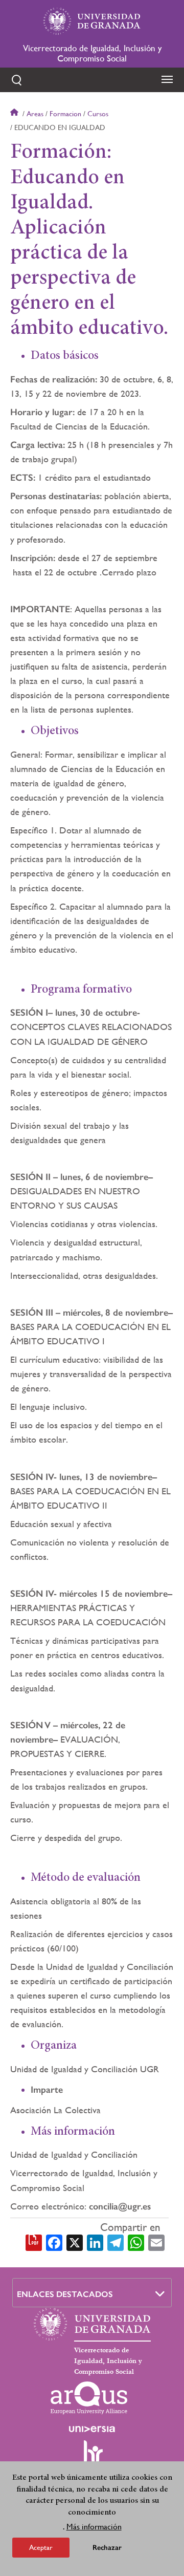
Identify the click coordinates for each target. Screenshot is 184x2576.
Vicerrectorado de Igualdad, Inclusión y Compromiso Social (92, 53)
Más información (94, 2527)
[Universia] (92, 2429)
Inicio (15, 114)
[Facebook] (54, 2242)
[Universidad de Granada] (92, 21)
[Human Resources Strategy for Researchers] (92, 2456)
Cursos (98, 114)
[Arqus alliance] (89, 2398)
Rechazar (107, 2548)
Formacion (65, 114)
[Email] (156, 2242)
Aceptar (41, 2547)
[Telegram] (116, 2242)
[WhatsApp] (136, 2242)
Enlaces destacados (65, 2294)
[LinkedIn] (95, 2242)
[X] (75, 2242)
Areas (35, 114)
